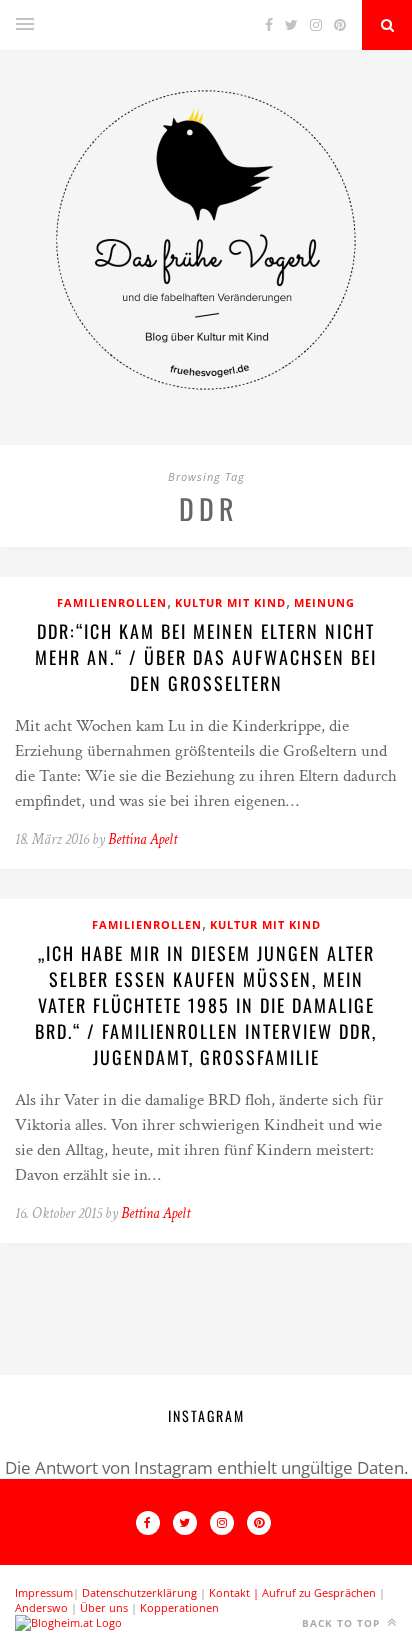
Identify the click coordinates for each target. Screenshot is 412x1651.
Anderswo (41, 1607)
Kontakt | (235, 1592)
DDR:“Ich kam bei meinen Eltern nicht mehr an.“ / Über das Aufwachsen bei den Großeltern (206, 657)
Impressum (44, 1592)
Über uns (104, 1607)
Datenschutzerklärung (139, 1592)
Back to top (343, 1623)
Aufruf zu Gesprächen (319, 1592)
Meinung (324, 602)
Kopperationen (179, 1607)
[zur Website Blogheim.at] (68, 1622)
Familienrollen (112, 602)
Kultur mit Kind (230, 602)
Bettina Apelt (142, 839)
